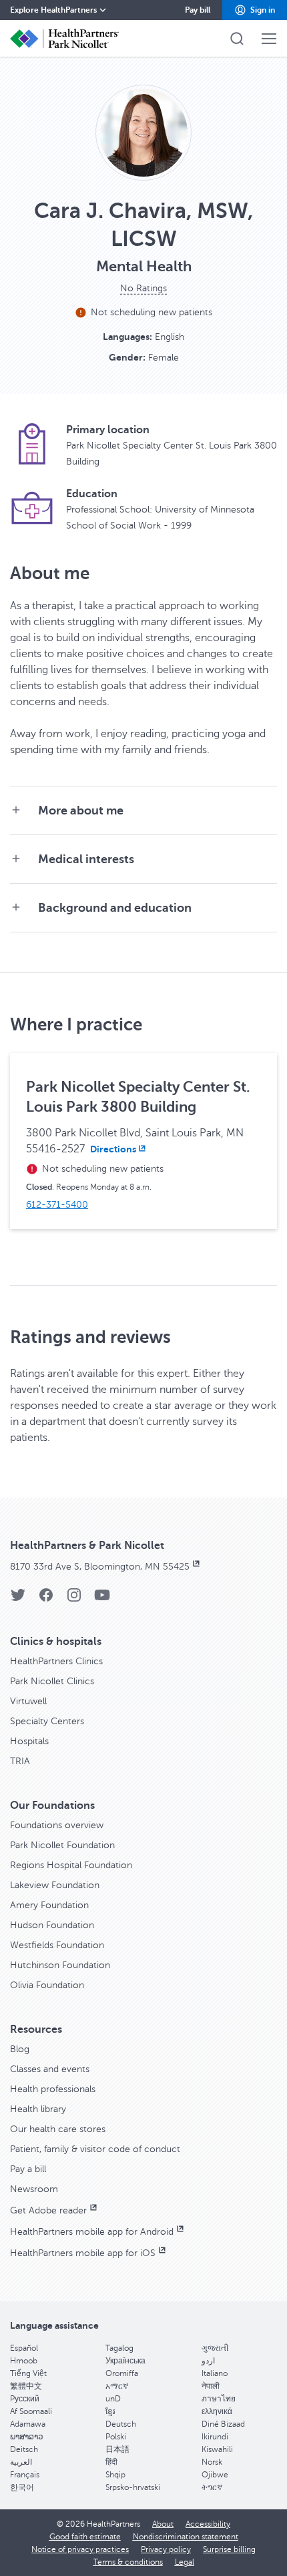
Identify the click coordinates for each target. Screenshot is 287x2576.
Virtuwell (28, 1701)
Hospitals (29, 1741)
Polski (116, 2437)
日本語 (117, 2449)
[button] (255, 10)
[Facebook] (46, 1599)
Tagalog (119, 2348)
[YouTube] (102, 1599)
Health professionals (53, 2089)
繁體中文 (26, 2386)
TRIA (20, 1761)
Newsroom (34, 2189)
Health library (38, 2109)
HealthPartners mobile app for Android (92, 2232)
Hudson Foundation (52, 1925)
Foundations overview (57, 1825)
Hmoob (24, 2361)
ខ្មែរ (110, 2411)
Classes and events (50, 2069)
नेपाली (211, 2386)
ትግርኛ (212, 2487)
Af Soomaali (31, 2411)
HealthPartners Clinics (56, 1661)
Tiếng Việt (28, 2373)
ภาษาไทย (219, 2399)
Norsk (212, 2462)
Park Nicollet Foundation (62, 1845)
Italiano (215, 2373)
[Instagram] (74, 1599)
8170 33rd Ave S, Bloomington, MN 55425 (100, 1567)
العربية (21, 2462)
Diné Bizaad (223, 2424)
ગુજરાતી (215, 2348)
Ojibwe (215, 2475)
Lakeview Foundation (55, 1885)
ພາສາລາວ (27, 2437)
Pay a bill (28, 2169)
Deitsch (24, 2449)
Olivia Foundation (47, 1985)
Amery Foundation (49, 1905)
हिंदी (111, 2462)
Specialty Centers (47, 1721)
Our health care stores (58, 2129)
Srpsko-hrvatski (133, 2487)
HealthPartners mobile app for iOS (83, 2253)
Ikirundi (215, 2437)
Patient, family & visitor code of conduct (95, 2149)
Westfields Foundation (57, 1945)
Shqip (115, 2475)
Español (24, 2348)
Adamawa (28, 2424)
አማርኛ (117, 2386)
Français (25, 2475)
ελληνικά (217, 2411)
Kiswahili (217, 2449)
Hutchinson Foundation (60, 1965)
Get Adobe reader (48, 2210)
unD (113, 2399)
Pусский (25, 2399)
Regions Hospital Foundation (71, 1865)
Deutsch (121, 2424)
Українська (125, 2361)
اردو (208, 2361)
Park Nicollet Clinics (52, 1681)
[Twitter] (18, 1599)
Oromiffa (122, 2373)
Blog (20, 2049)
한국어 (22, 2487)
